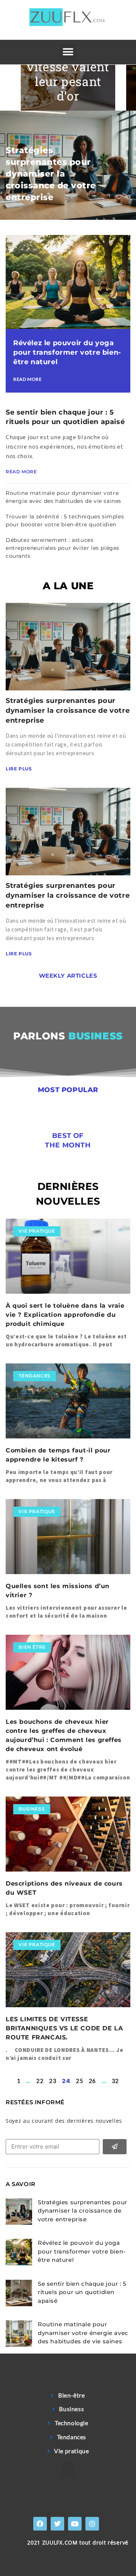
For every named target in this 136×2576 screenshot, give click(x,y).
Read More (27, 379)
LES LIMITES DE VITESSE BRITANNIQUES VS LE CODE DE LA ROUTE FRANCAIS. (64, 2028)
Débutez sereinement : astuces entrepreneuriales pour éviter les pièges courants (63, 548)
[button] (68, 52)
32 (115, 2081)
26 (92, 2081)
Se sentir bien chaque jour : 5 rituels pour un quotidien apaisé (82, 2292)
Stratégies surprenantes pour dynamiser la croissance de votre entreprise (51, 174)
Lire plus (19, 769)
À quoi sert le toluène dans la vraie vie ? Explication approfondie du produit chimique (65, 1315)
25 (80, 2081)
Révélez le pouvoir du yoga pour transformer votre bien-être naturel (67, 352)
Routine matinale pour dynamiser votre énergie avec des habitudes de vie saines (83, 2333)
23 (53, 2081)
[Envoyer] (115, 2147)
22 (40, 2081)
